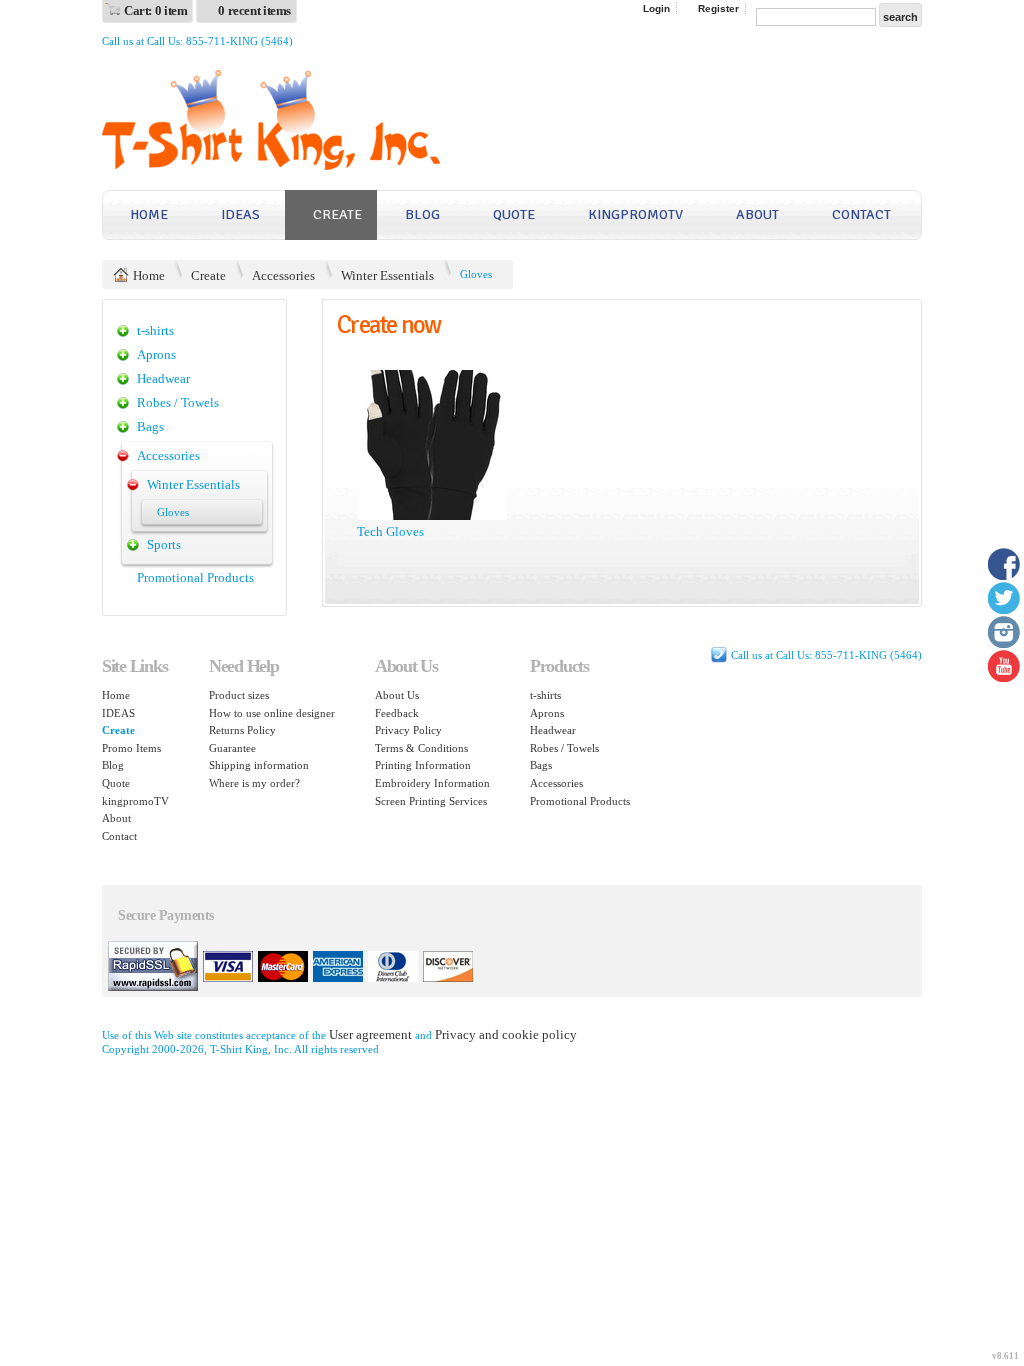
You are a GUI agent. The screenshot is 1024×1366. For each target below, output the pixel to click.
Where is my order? (254, 783)
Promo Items (131, 748)
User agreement (370, 1034)
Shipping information (259, 765)
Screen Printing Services (431, 801)
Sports (164, 544)
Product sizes (239, 695)
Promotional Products (195, 577)
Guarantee (232, 748)
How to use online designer (272, 713)
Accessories (283, 275)
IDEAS (240, 214)
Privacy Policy (408, 730)
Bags (150, 426)
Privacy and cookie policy (506, 1034)
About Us (397, 695)
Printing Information (423, 765)
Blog (422, 214)
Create (337, 214)
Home (149, 214)
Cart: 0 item (155, 10)
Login (656, 8)
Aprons (156, 354)
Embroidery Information (432, 783)
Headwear (163, 378)
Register (718, 8)
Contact (861, 214)
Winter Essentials (387, 275)
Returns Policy (242, 730)
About (757, 214)
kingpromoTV (635, 214)
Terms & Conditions (421, 748)
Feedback (397, 713)
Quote (514, 214)
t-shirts (155, 330)
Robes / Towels (178, 402)
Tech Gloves (390, 531)
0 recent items (254, 10)
